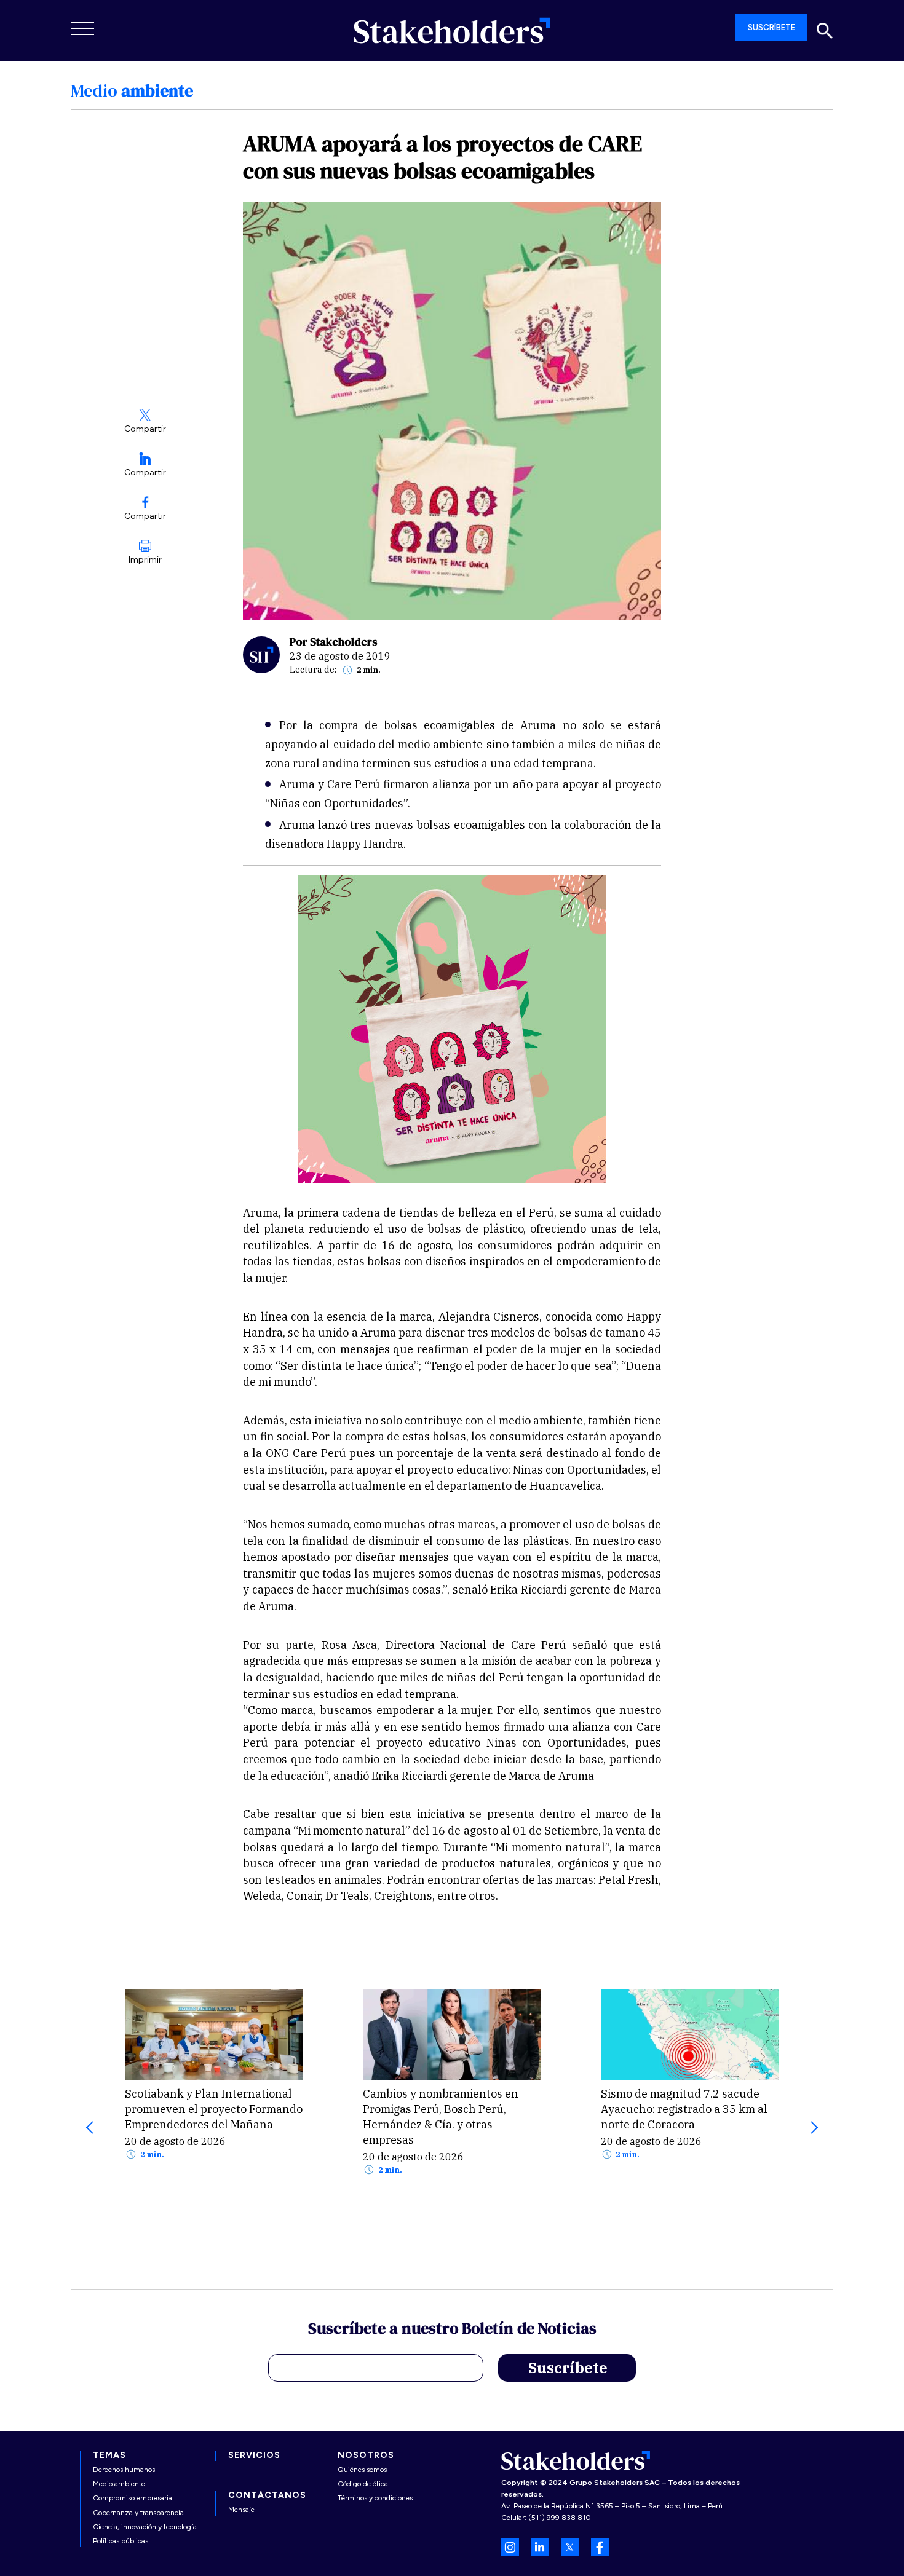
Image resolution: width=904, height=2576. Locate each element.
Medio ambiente (119, 2484)
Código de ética (363, 2484)
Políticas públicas (121, 2541)
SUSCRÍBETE (771, 27)
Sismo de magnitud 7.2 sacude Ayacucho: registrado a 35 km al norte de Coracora (684, 2109)
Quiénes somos (362, 2470)
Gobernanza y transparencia (138, 2513)
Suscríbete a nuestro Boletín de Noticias (452, 2330)
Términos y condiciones (375, 2498)
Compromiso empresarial (133, 2498)
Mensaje (241, 2510)
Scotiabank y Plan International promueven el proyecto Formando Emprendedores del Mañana (214, 2109)
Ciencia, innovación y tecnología (145, 2527)
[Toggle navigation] (83, 28)
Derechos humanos (124, 2470)
